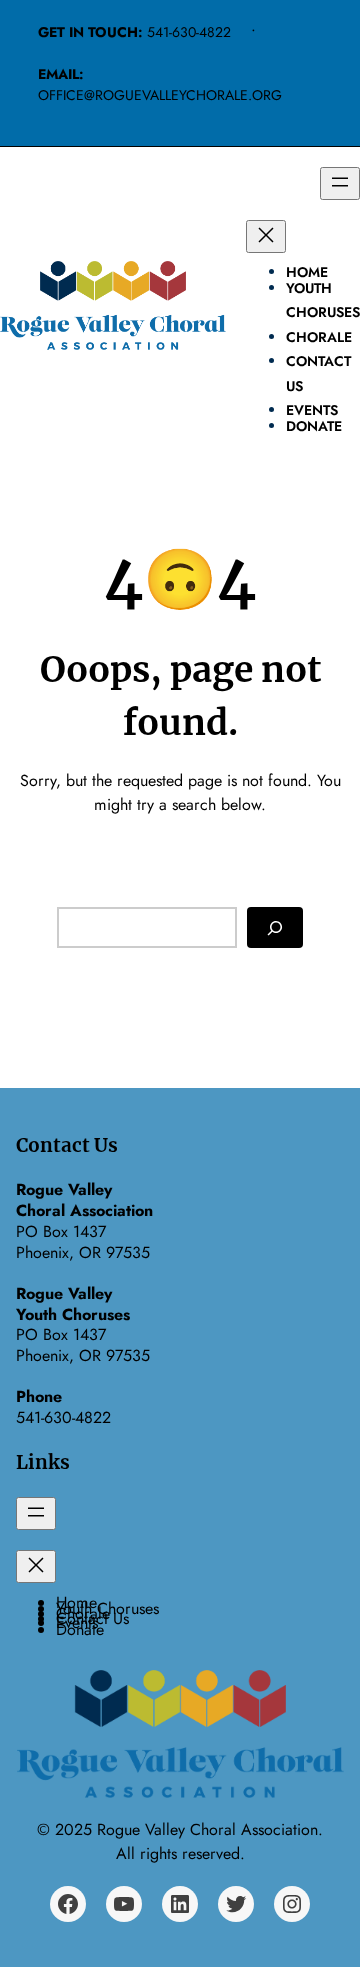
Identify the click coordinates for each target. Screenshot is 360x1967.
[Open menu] (340, 183)
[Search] (275, 927)
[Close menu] (266, 236)
